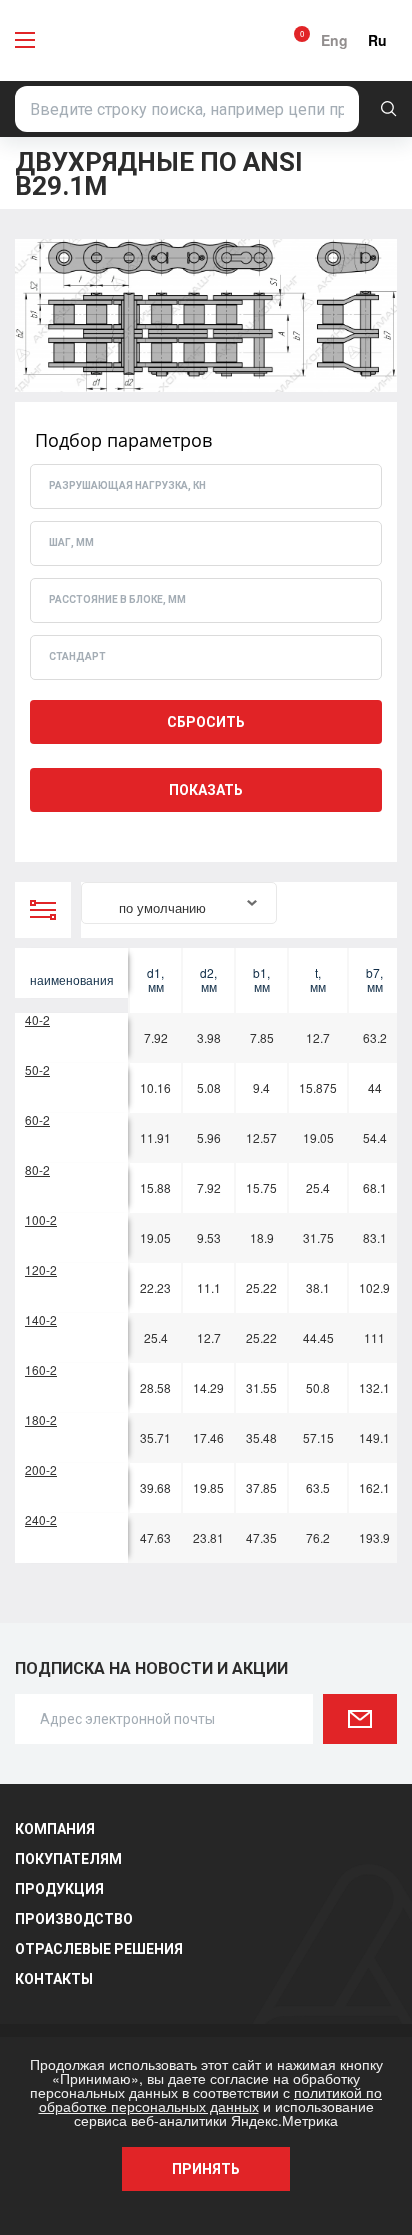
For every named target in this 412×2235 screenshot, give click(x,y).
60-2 (37, 1119)
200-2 (41, 1469)
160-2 (41, 1369)
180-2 (41, 1419)
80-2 (37, 1169)
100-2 (41, 1219)
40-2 (37, 1019)
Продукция (59, 1889)
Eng (334, 40)
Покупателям (68, 1859)
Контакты (54, 1979)
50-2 (37, 1069)
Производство (74, 1919)
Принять (206, 2169)
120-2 (41, 1269)
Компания (55, 1829)
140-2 (41, 1319)
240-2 (41, 1519)
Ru (377, 40)
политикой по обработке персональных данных (211, 2099)
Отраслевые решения (99, 1949)
